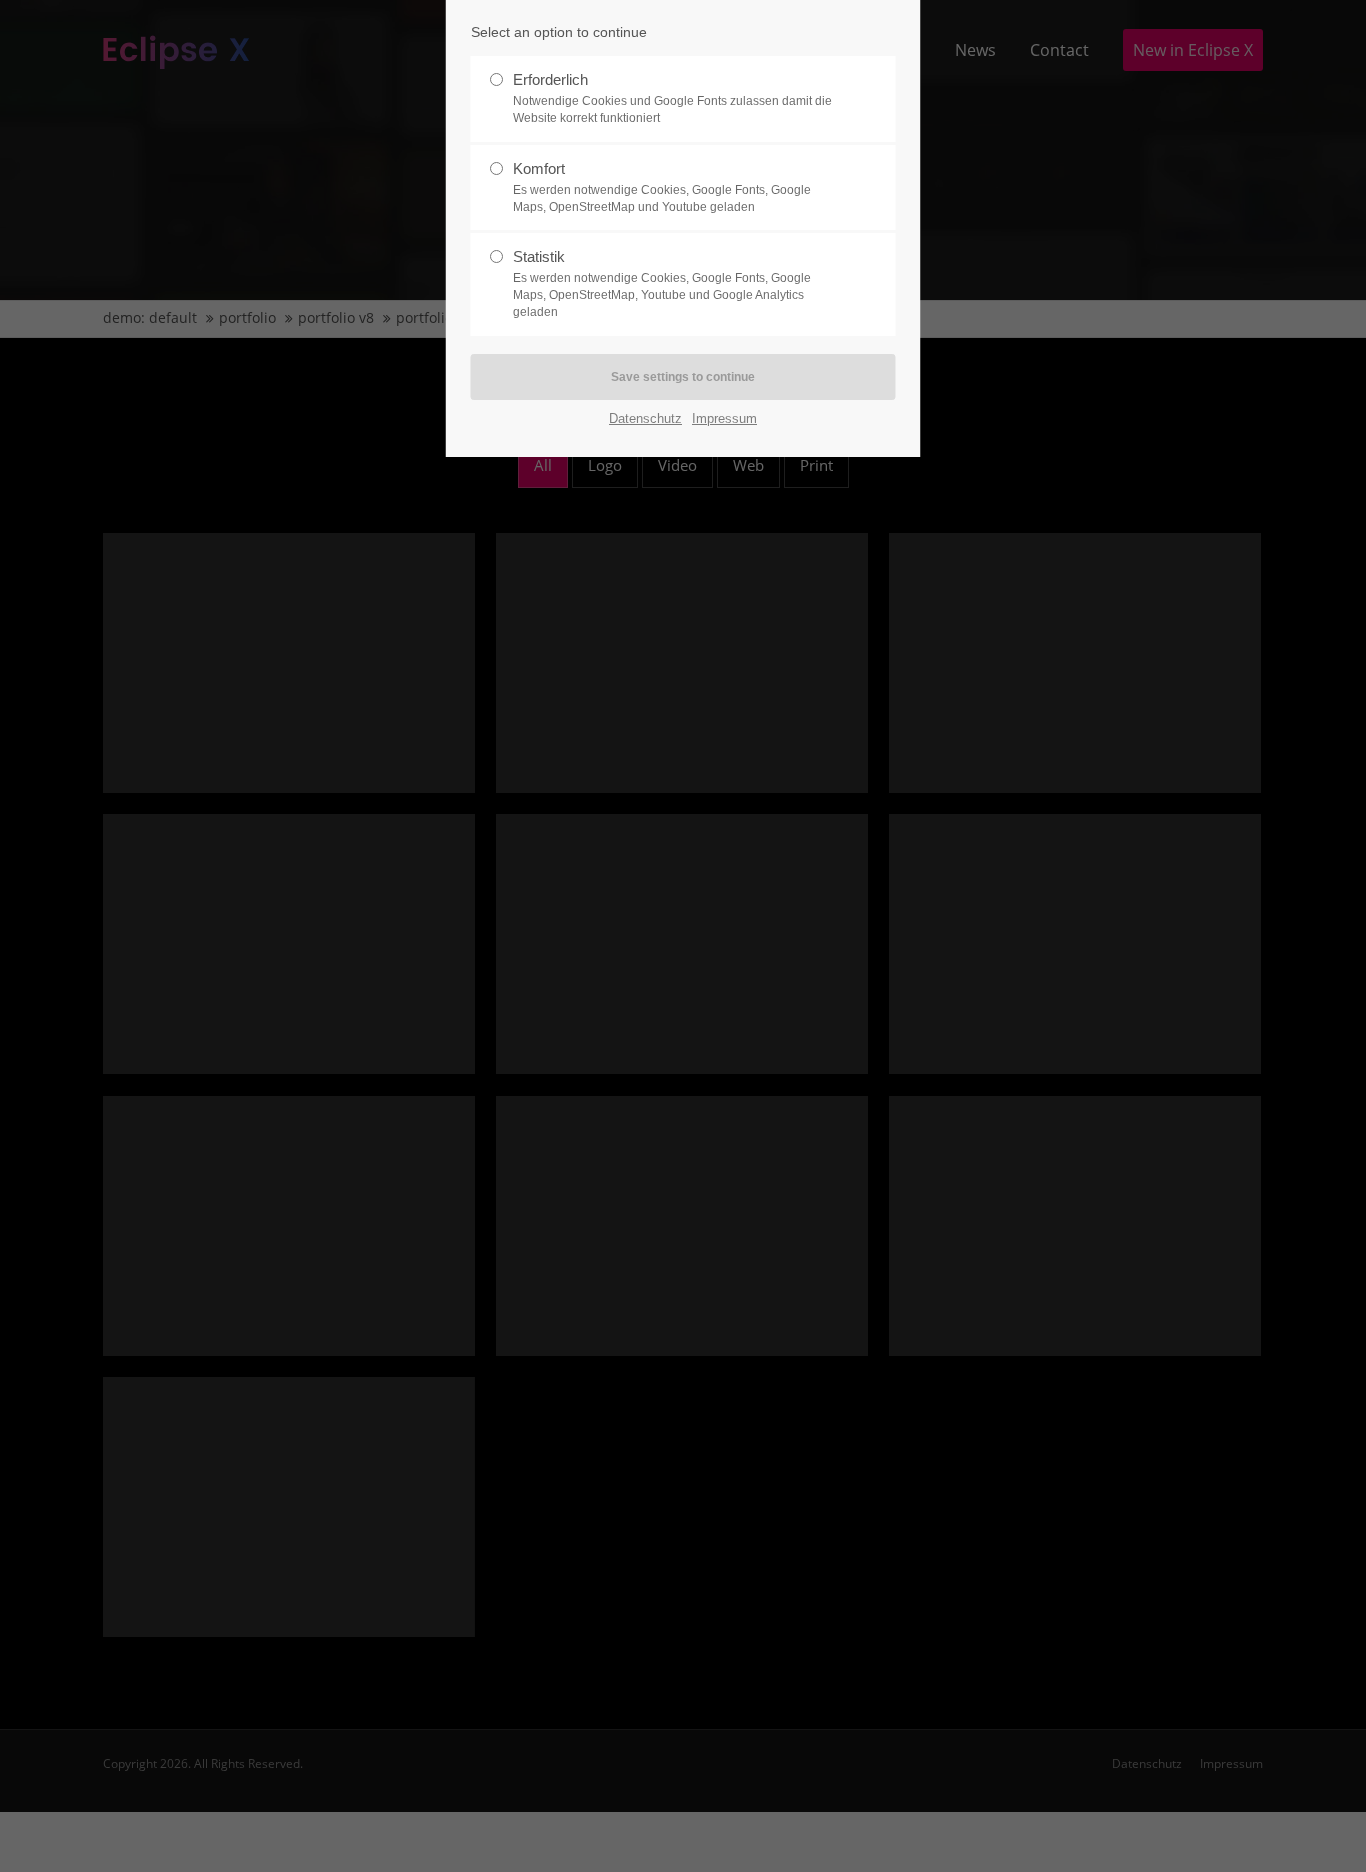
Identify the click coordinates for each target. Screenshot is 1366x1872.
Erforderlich (672, 98)
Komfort (662, 187)
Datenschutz (645, 418)
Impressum (724, 418)
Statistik (662, 283)
